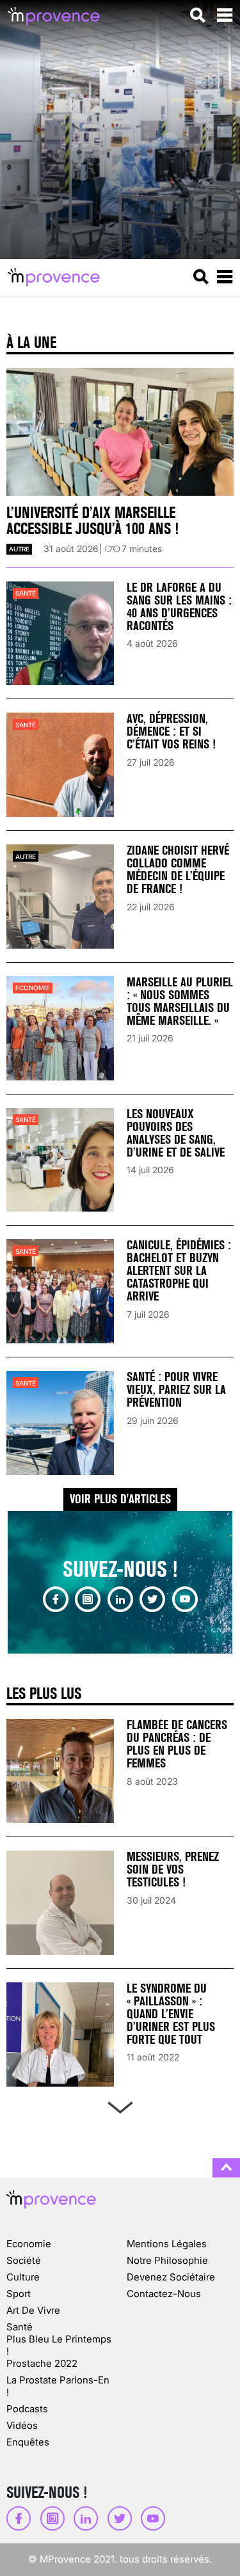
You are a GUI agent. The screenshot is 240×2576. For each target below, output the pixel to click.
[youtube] (185, 1599)
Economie (33, 988)
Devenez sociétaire (171, 2277)
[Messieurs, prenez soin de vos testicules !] (60, 1903)
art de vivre (33, 2310)
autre (19, 549)
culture (23, 2277)
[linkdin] (120, 1599)
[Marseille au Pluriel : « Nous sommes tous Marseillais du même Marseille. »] (60, 1028)
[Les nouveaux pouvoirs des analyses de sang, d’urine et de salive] (60, 1160)
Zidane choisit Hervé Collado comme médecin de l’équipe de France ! (178, 870)
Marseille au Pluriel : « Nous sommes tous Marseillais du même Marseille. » (180, 1001)
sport (19, 2294)
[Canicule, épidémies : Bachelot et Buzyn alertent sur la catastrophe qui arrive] (60, 1291)
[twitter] (152, 1599)
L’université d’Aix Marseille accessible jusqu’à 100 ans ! (92, 521)
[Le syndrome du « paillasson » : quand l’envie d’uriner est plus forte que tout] (60, 2035)
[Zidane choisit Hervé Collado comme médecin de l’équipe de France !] (60, 897)
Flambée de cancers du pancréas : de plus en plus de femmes (177, 1744)
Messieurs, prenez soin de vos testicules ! (173, 1869)
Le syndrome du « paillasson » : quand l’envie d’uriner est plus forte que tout (171, 2014)
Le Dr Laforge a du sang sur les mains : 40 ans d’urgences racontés (179, 607)
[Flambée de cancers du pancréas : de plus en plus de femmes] (60, 1771)
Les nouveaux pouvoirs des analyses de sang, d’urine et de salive (176, 1133)
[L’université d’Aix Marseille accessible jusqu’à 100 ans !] (120, 432)
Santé (26, 593)
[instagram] (88, 1599)
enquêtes (28, 2442)
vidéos (22, 2425)
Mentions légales (167, 2244)
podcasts (27, 2409)
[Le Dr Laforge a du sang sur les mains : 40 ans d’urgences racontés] (60, 634)
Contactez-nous (164, 2294)
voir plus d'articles (120, 1499)
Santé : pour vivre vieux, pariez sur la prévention (176, 1390)
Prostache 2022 (42, 2363)
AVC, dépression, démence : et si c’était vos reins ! (171, 731)
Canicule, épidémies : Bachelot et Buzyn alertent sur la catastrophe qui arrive (179, 1271)
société (24, 2260)
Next (120, 2105)
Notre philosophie (167, 2260)
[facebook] (56, 1599)
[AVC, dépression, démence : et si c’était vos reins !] (60, 765)
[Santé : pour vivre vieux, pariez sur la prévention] (60, 1423)
